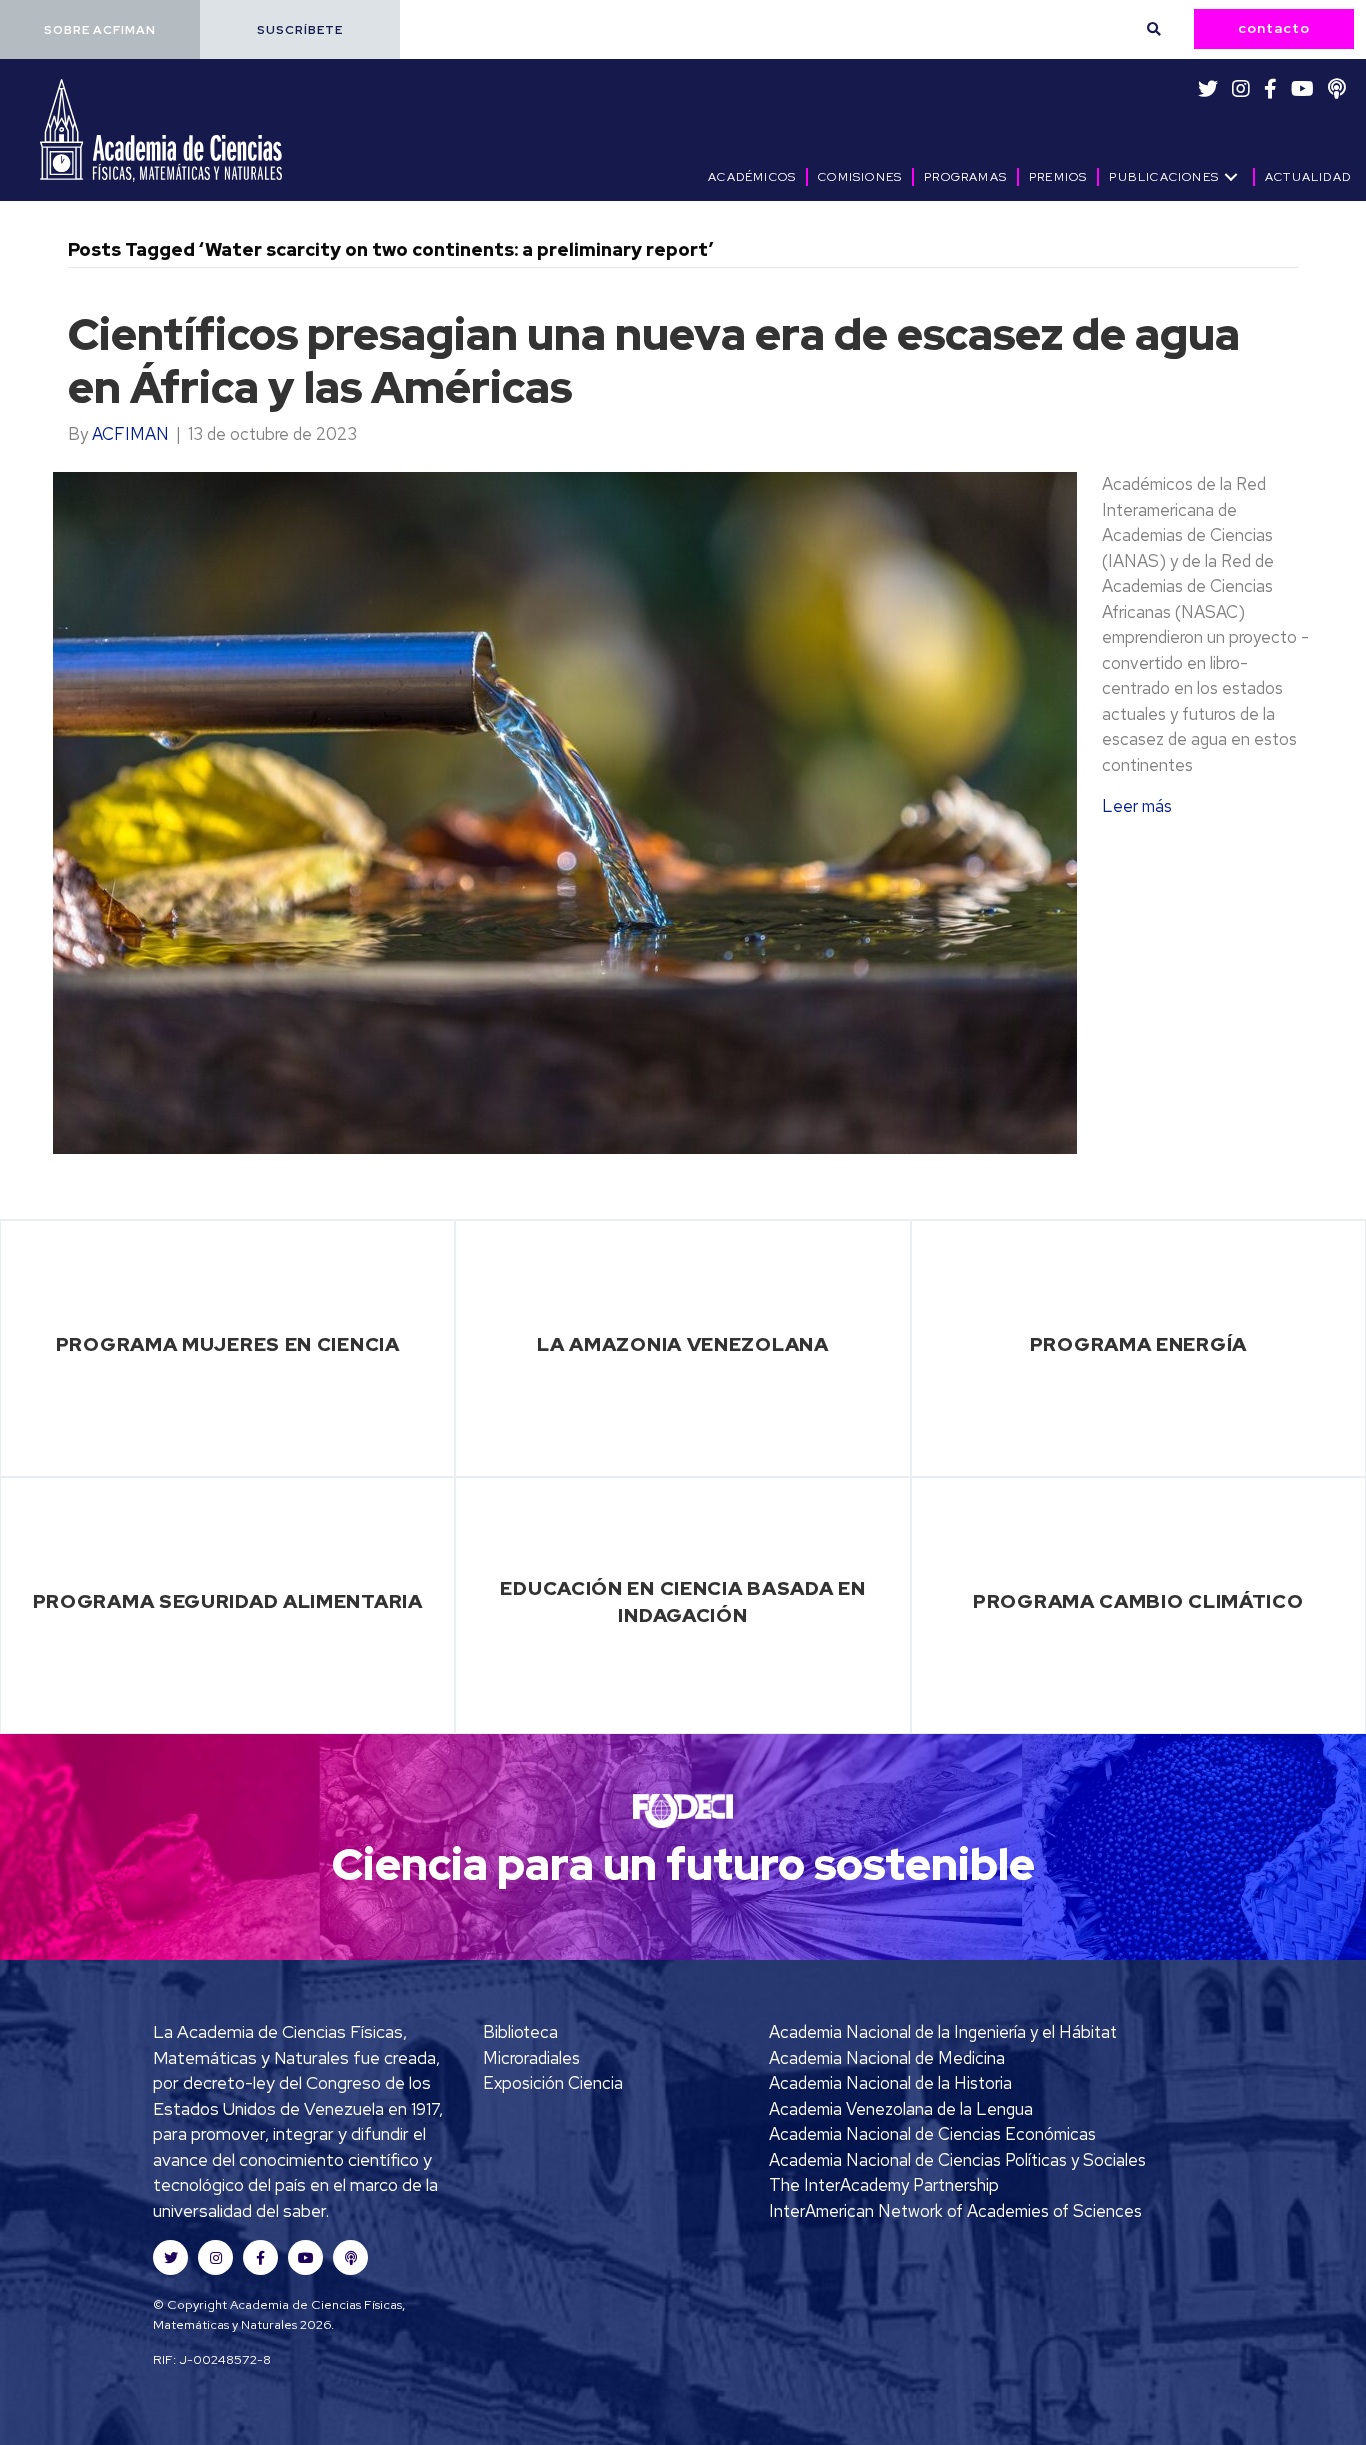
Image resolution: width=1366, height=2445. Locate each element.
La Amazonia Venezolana (682, 1344)
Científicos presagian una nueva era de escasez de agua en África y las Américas (654, 360)
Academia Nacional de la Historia (890, 2083)
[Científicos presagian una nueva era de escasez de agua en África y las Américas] (565, 811)
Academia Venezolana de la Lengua (901, 2109)
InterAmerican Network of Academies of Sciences (955, 2211)
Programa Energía (1138, 1344)
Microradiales (531, 2058)
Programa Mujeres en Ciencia (228, 1344)
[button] (100, 29)
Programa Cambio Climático (1138, 1601)
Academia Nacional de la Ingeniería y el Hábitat (943, 2032)
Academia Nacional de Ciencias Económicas (932, 2134)
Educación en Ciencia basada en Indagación (682, 1601)
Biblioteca (520, 2032)
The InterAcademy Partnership (884, 2185)
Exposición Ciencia (553, 2083)
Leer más (1137, 806)
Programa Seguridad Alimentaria (228, 1601)
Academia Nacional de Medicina (887, 2058)
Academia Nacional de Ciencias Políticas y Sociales (957, 2160)
